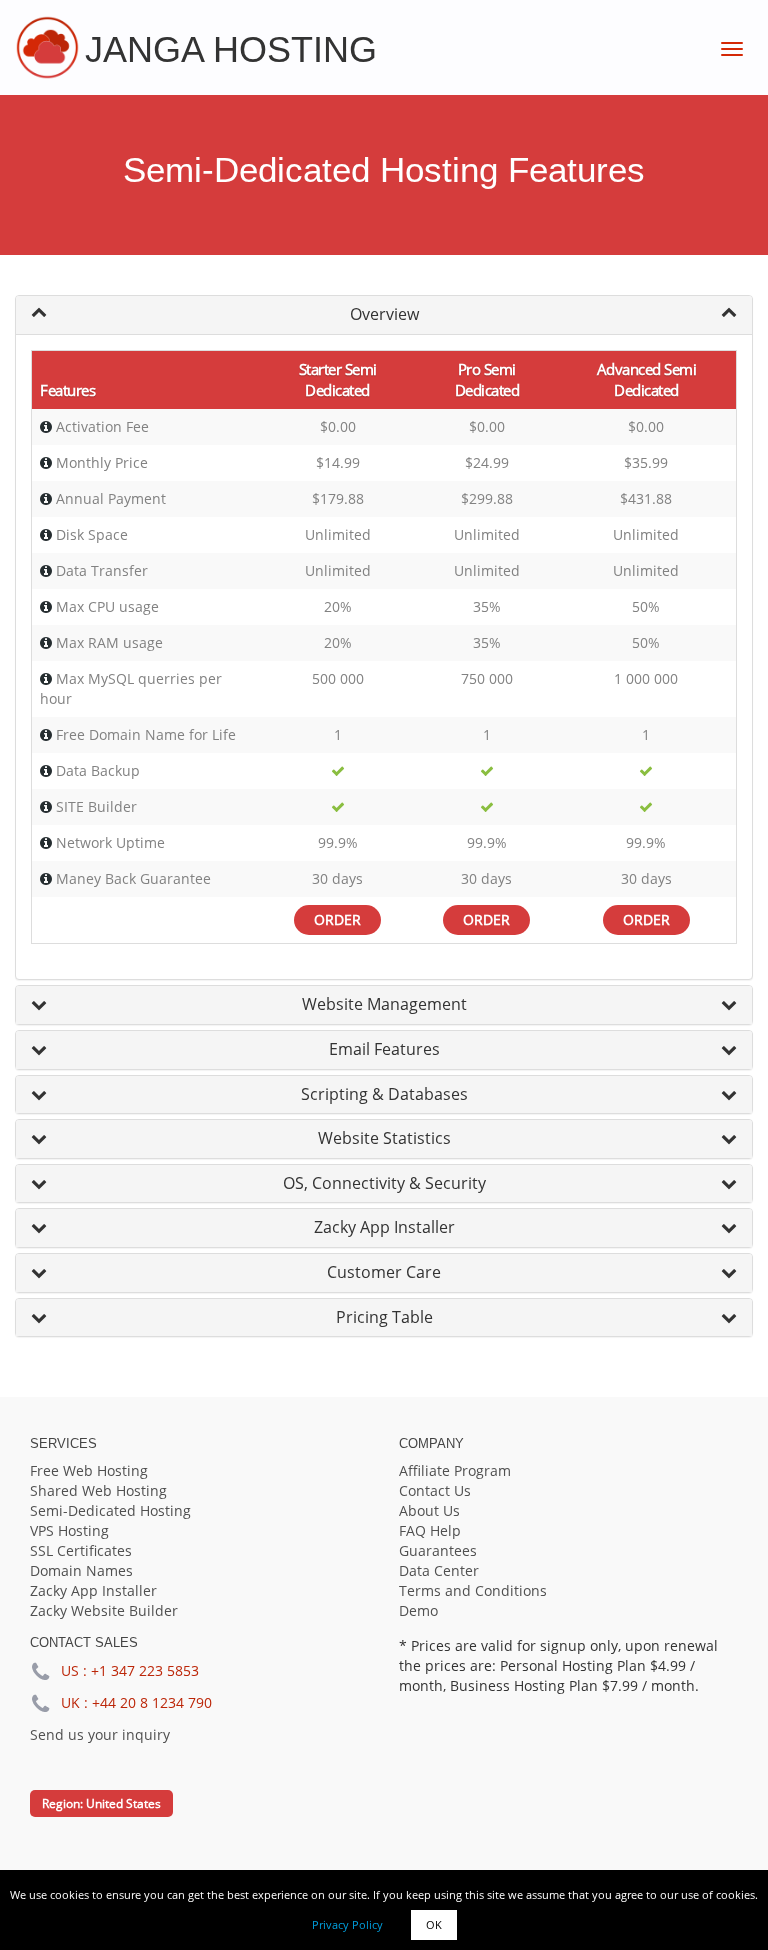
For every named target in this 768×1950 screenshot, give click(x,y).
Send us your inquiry (100, 1734)
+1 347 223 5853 (145, 1670)
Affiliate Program (455, 1470)
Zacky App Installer (93, 1590)
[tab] (384, 315)
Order (337, 919)
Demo (418, 1610)
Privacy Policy (347, 1924)
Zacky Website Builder (104, 1610)
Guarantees (438, 1550)
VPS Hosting (69, 1530)
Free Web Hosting (89, 1470)
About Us (429, 1510)
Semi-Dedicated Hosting (110, 1510)
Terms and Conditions (473, 1590)
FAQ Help (430, 1530)
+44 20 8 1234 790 (152, 1702)
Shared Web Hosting (98, 1490)
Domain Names (81, 1570)
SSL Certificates (81, 1550)
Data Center (439, 1570)
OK (434, 1924)
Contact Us (435, 1490)
